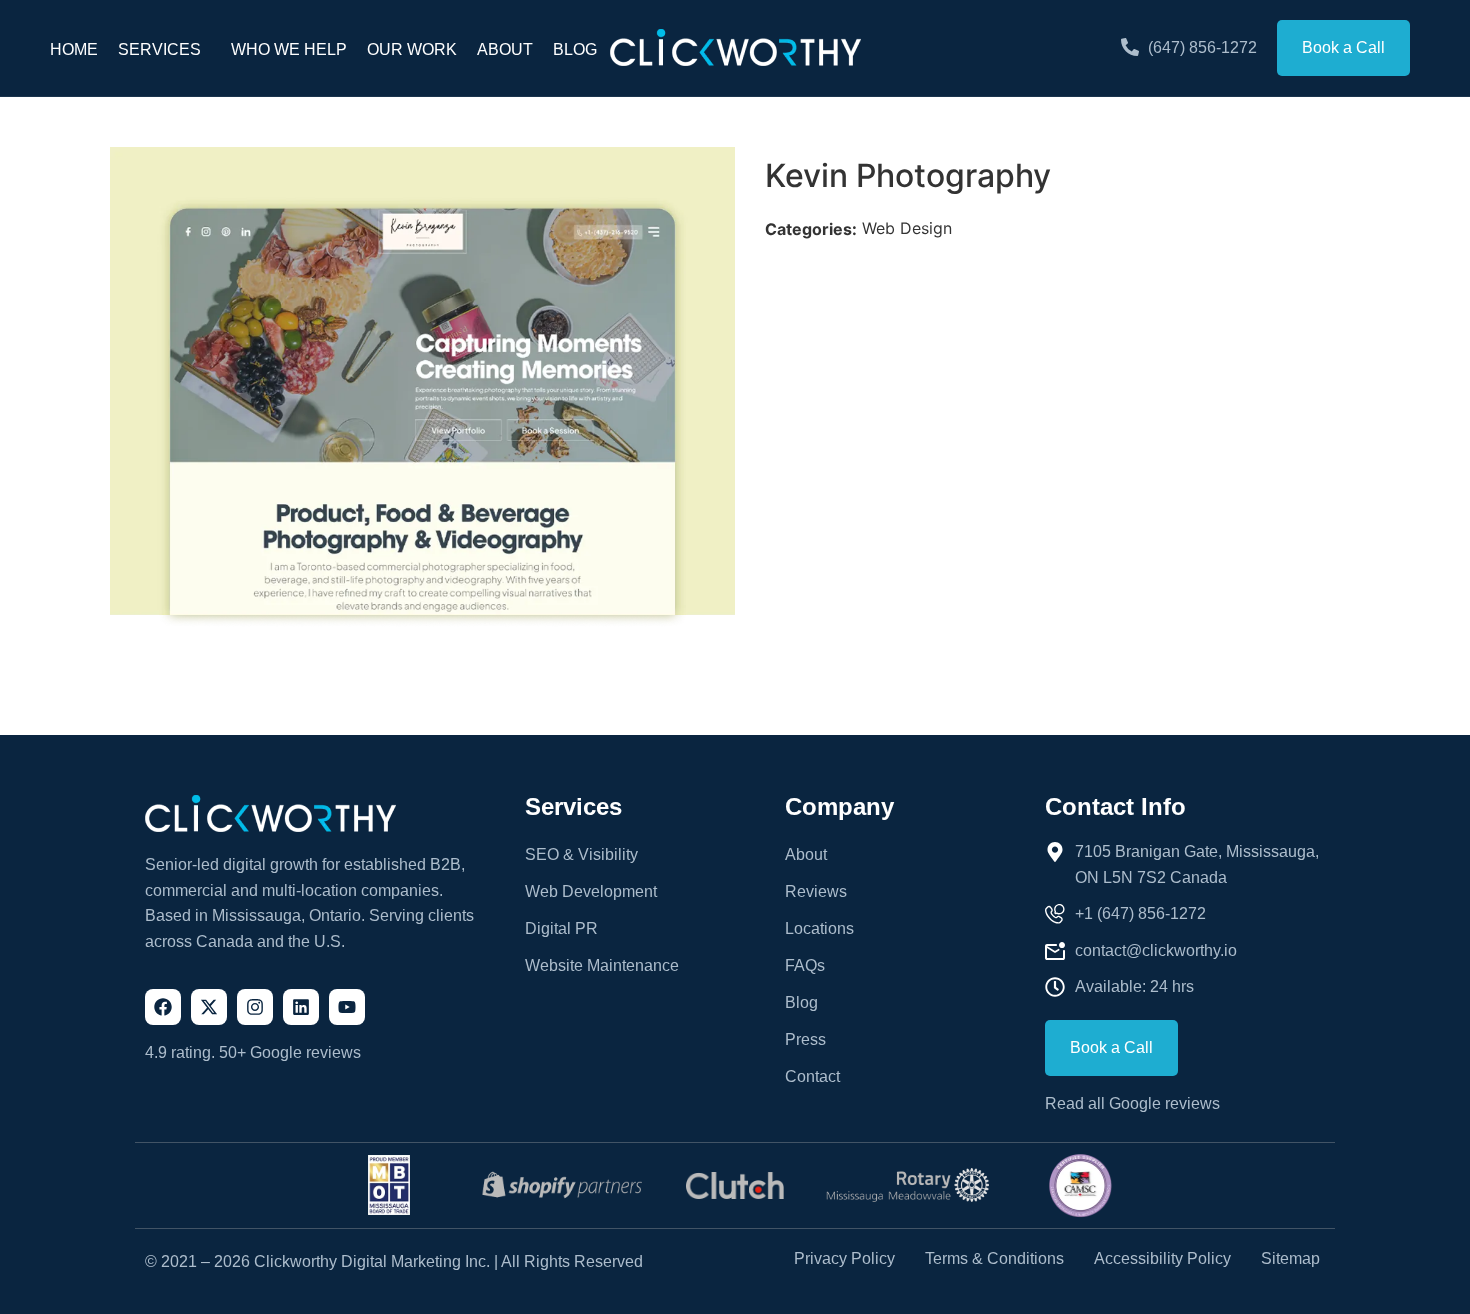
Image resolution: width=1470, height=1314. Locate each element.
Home (74, 49)
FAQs (805, 965)
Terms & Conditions (994, 1259)
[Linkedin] (301, 1007)
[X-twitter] (209, 1007)
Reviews (816, 891)
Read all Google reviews (1132, 1103)
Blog (575, 49)
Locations (819, 928)
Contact (812, 1076)
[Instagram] (255, 1007)
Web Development (591, 891)
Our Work (412, 49)
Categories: (811, 229)
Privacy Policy (844, 1259)
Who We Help (289, 49)
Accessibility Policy (1162, 1259)
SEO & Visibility (581, 854)
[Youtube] (347, 1007)
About (505, 49)
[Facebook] (163, 1007)
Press (805, 1039)
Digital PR (561, 928)
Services (159, 49)
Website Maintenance (602, 965)
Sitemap (1290, 1259)
